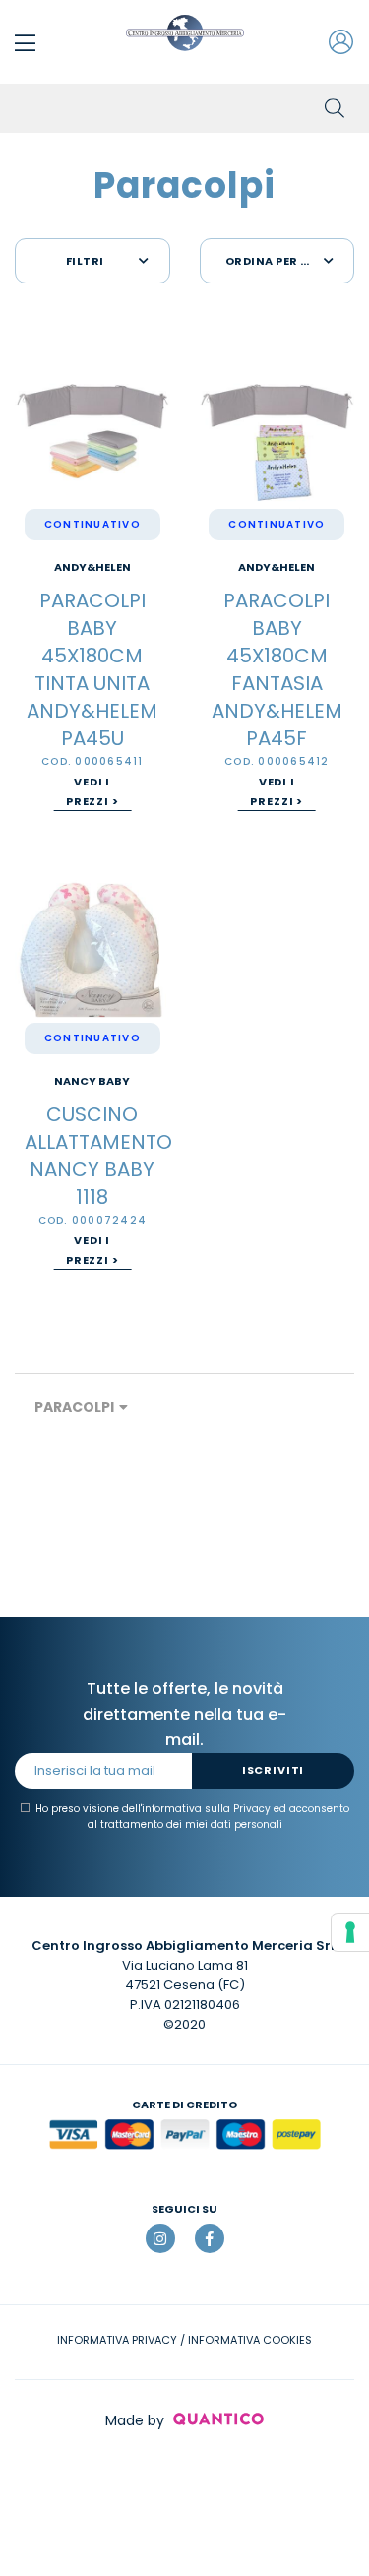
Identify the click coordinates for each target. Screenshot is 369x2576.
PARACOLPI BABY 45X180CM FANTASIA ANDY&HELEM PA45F (277, 669)
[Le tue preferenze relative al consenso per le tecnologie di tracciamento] (350, 1932)
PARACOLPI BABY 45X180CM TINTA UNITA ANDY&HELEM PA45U (92, 669)
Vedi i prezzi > (92, 791)
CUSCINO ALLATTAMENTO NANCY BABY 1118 (98, 1156)
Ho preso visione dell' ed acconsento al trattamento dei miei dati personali (192, 1817)
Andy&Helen (92, 567)
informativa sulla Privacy (206, 1809)
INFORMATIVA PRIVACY (117, 2340)
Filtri (85, 261)
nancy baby (92, 1081)
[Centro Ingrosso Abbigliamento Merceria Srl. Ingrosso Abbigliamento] (185, 33)
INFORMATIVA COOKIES (250, 2340)
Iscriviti (273, 1770)
